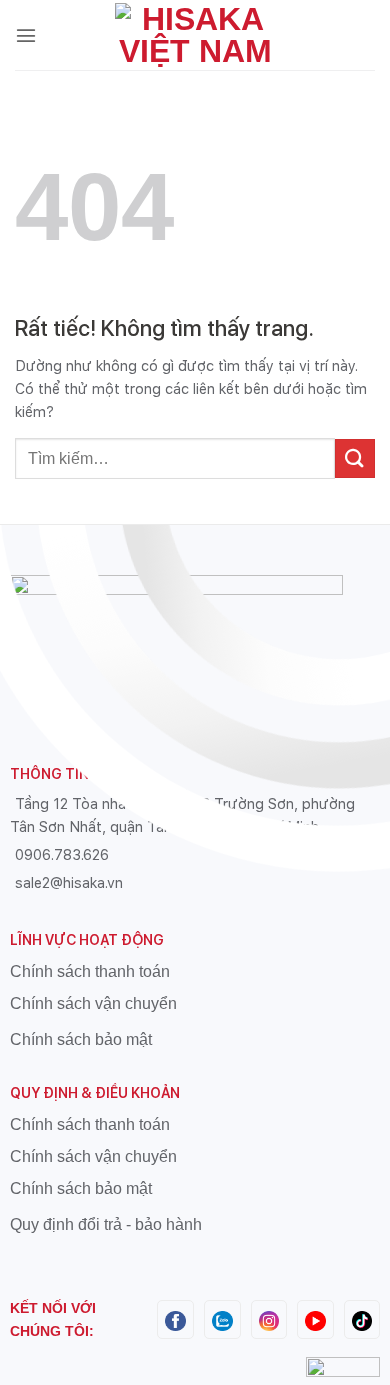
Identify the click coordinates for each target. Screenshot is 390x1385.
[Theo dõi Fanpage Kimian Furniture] (175, 1319)
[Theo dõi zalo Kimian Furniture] (222, 1319)
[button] (26, 35)
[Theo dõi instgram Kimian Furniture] (269, 1319)
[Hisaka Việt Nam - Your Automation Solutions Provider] (195, 35)
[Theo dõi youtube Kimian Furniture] (315, 1319)
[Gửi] (355, 458)
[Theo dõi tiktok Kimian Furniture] (362, 1319)
